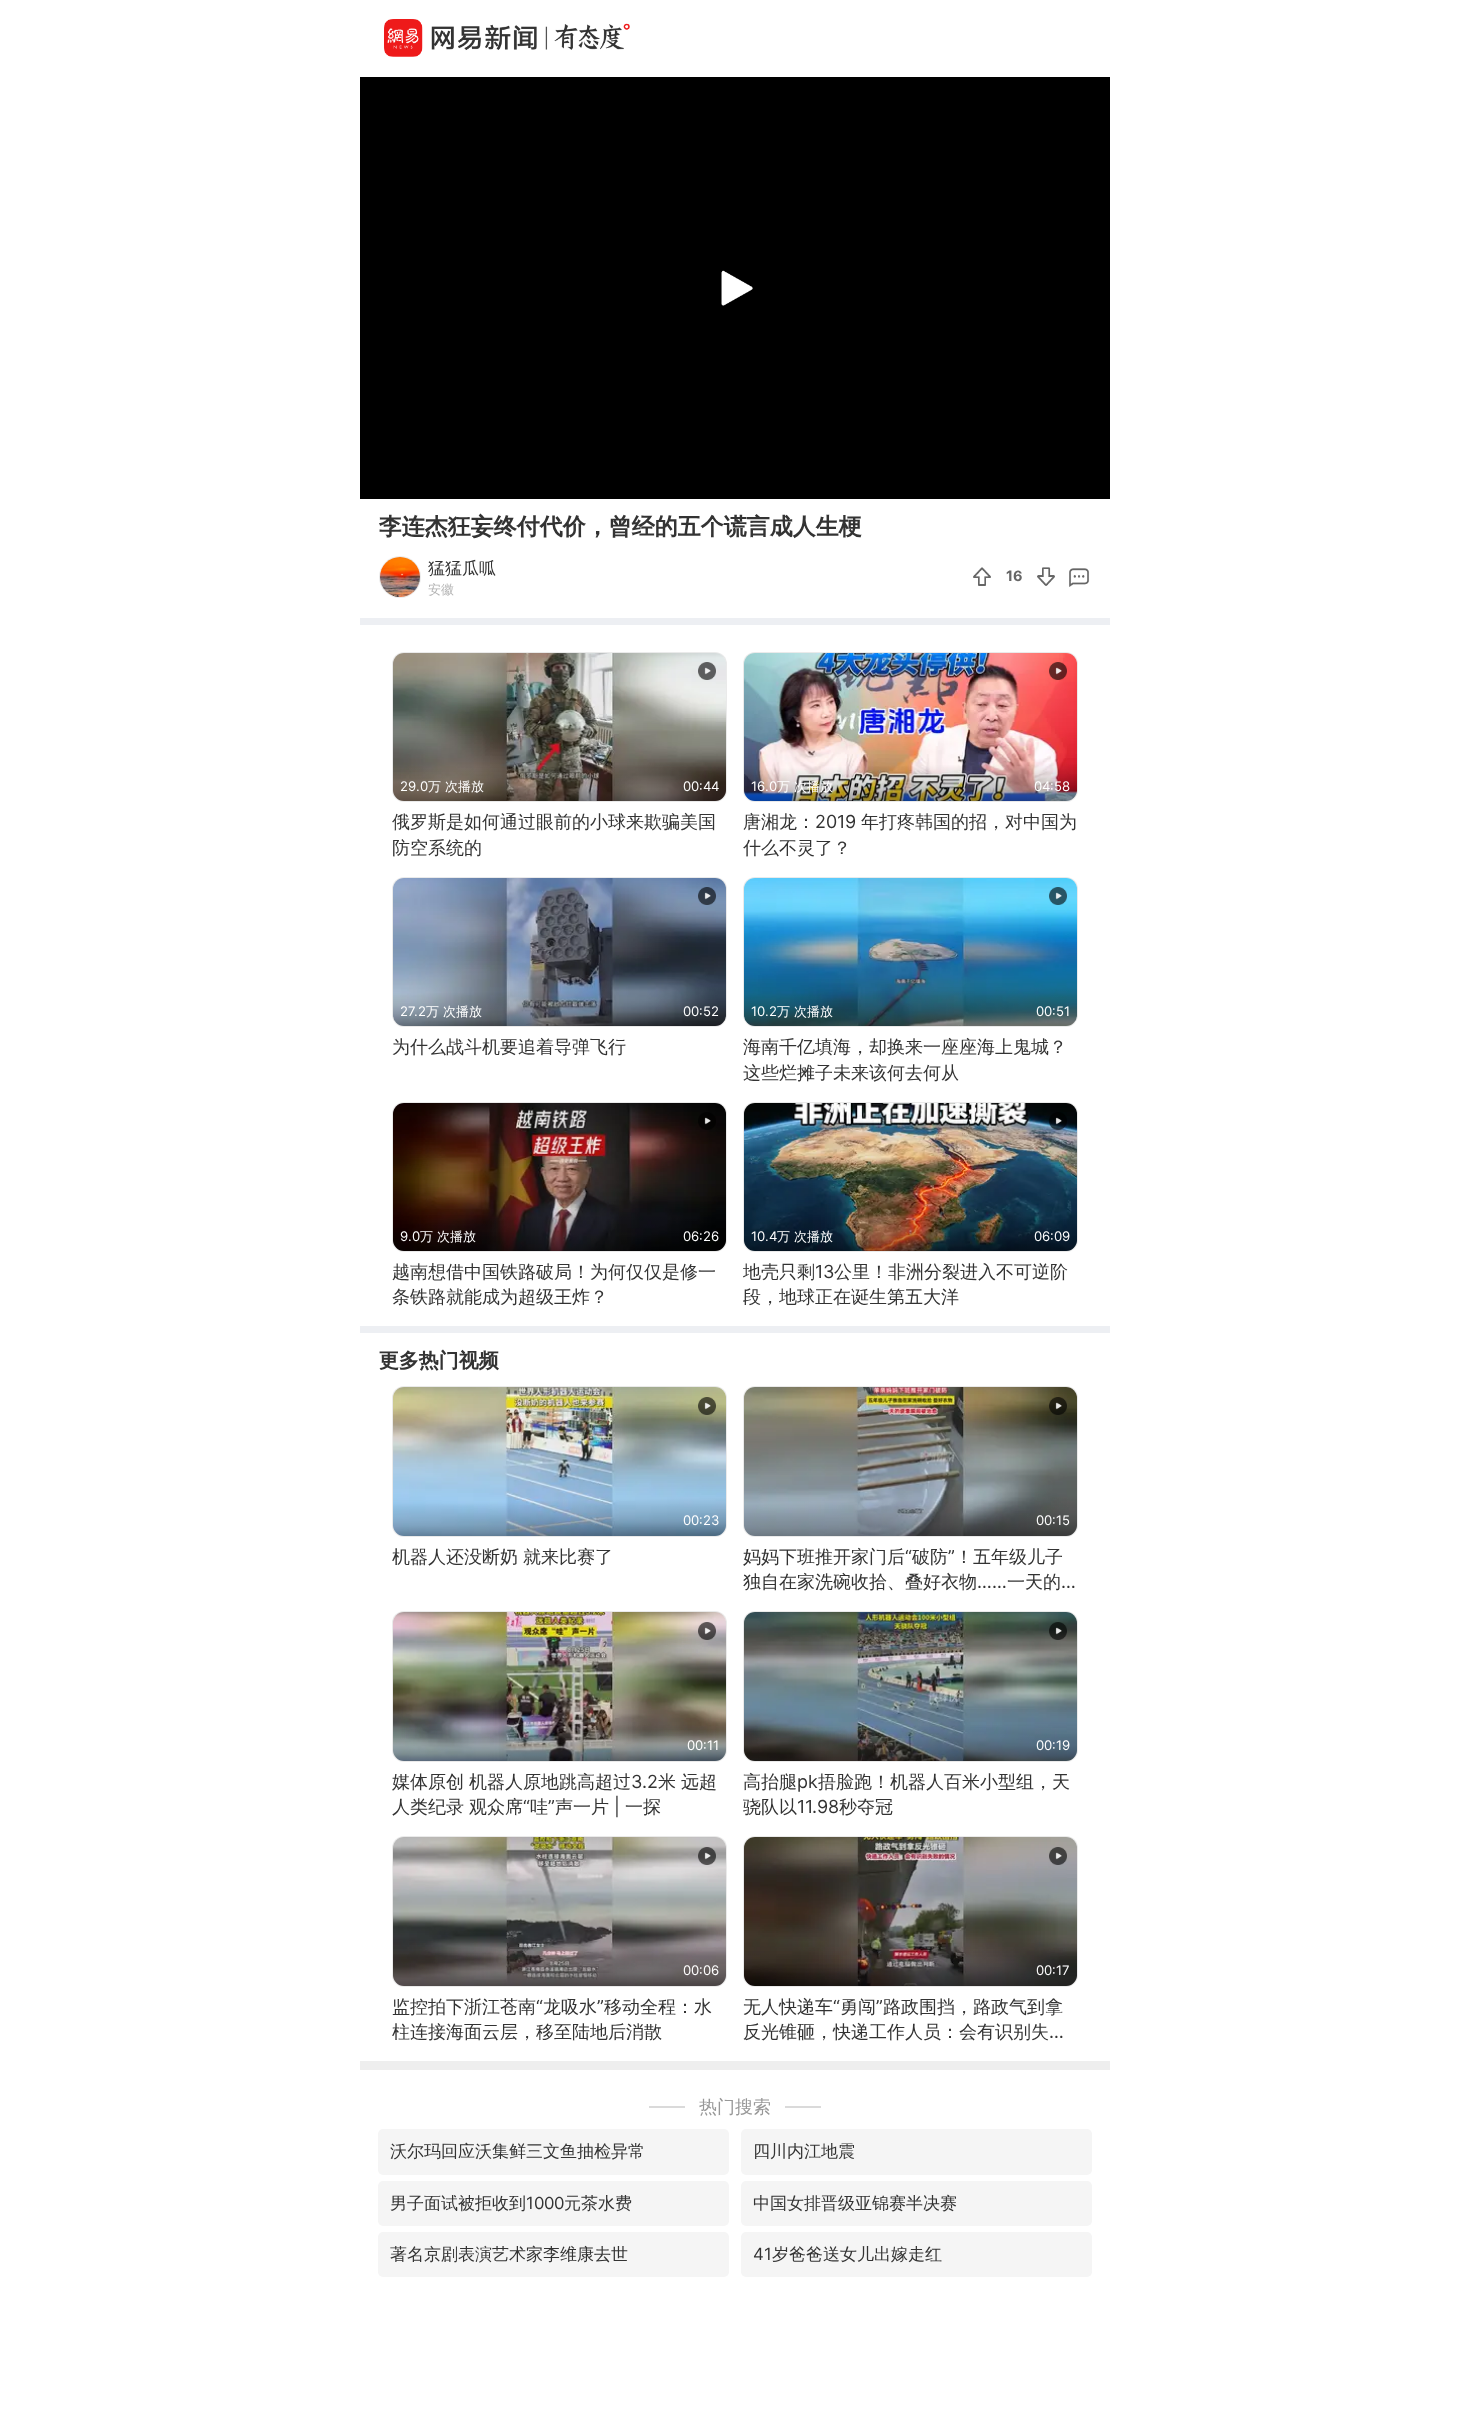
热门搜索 (735, 2106)
